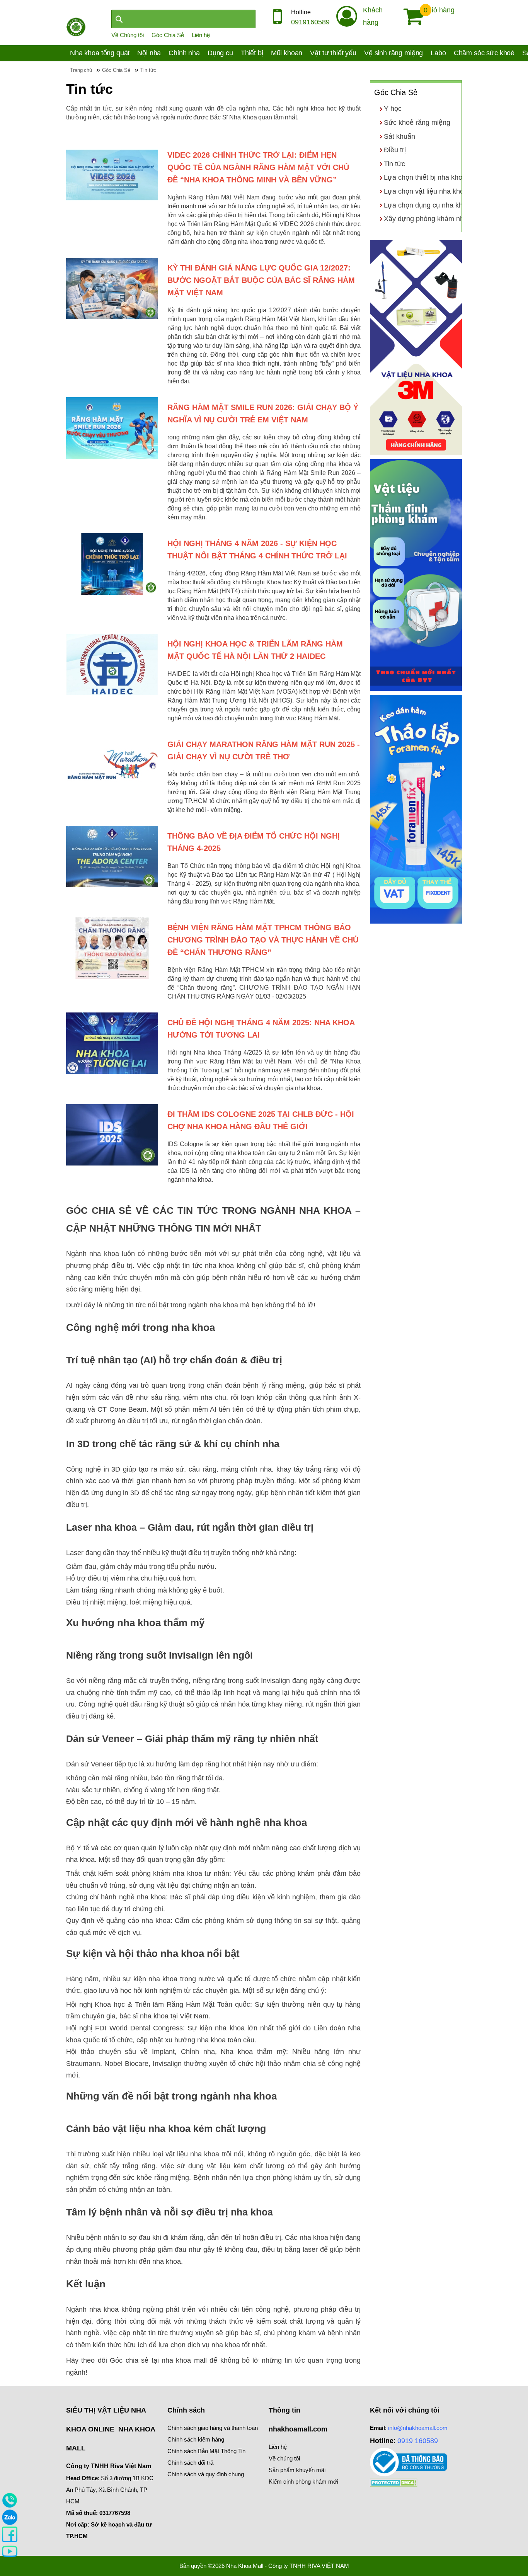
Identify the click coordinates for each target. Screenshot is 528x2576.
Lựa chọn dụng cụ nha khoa (427, 205)
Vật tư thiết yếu (333, 53)
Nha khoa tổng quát (100, 53)
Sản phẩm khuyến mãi (297, 2470)
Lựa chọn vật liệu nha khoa (426, 191)
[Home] (76, 26)
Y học (393, 109)
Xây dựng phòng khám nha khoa (434, 219)
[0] (410, 17)
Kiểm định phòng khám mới (303, 2482)
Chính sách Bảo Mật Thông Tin (206, 2451)
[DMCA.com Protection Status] (394, 2482)
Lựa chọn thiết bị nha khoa (425, 177)
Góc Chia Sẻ (168, 35)
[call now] (10, 2500)
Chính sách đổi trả (190, 2463)
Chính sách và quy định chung (206, 2474)
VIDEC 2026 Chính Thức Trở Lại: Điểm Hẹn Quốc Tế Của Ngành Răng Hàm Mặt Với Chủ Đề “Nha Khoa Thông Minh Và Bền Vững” (258, 167)
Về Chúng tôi (128, 35)
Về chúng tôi (284, 2458)
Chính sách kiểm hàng (196, 2439)
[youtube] (10, 2551)
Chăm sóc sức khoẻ (484, 53)
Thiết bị (252, 53)
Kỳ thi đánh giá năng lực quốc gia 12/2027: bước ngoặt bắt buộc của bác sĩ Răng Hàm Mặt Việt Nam (261, 280)
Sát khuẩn (399, 136)
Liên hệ (201, 35)
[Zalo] (10, 2517)
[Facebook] (10, 2534)
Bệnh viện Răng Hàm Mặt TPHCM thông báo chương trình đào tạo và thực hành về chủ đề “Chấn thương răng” (263, 940)
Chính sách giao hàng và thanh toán (213, 2428)
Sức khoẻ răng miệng (417, 123)
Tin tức (394, 164)
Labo (438, 53)
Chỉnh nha (184, 53)
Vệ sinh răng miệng (393, 53)
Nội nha (149, 53)
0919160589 (310, 22)
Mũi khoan (287, 53)
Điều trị (395, 150)
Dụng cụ (220, 53)
